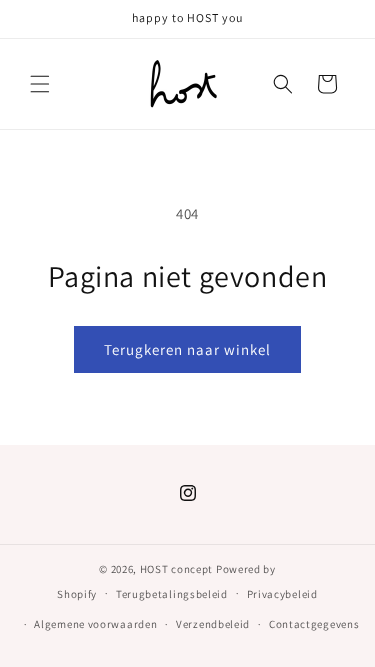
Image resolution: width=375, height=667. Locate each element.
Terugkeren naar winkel (187, 349)
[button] (40, 84)
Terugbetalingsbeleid (172, 594)
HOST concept (176, 569)
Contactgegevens (314, 624)
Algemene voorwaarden (95, 624)
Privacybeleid (282, 594)
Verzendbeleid (213, 624)
